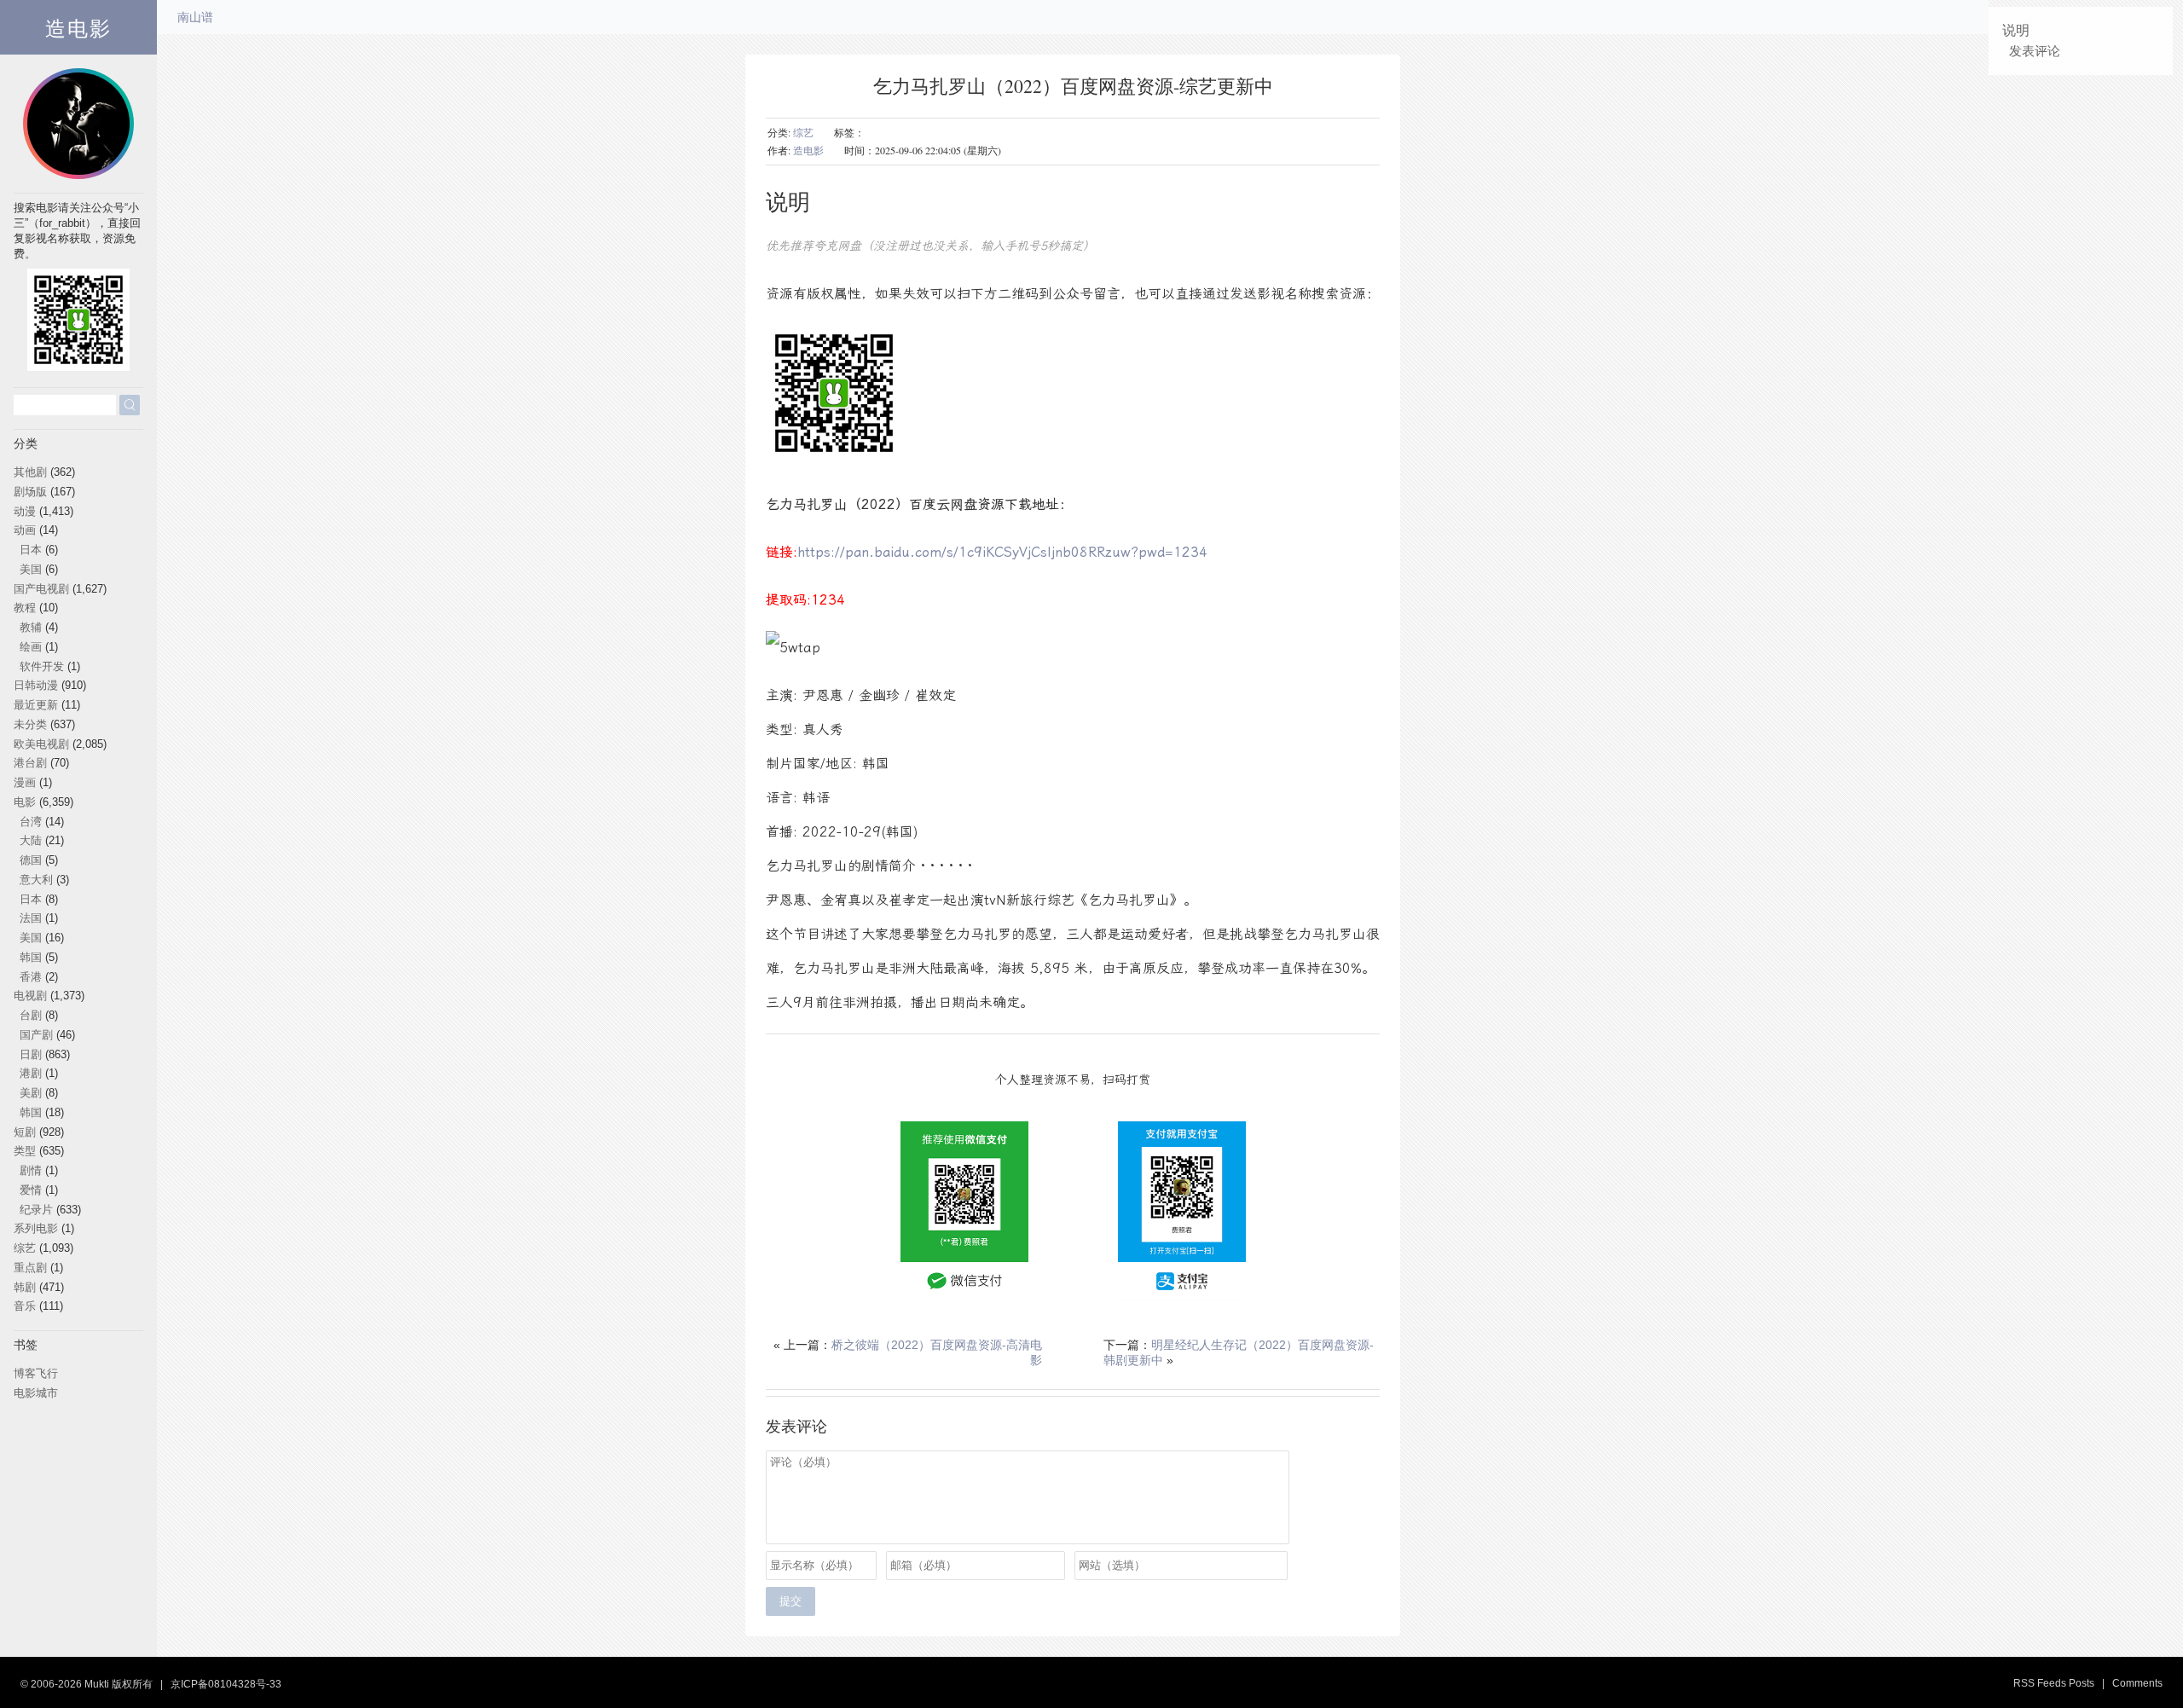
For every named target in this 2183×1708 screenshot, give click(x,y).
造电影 (78, 27)
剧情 (31, 1170)
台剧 (31, 1015)
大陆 (31, 840)
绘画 (31, 647)
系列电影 (36, 1228)
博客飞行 (36, 1373)
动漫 (25, 511)
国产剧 (36, 1035)
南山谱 (195, 17)
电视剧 (30, 996)
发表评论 (2035, 51)
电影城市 (36, 1393)
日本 (31, 550)
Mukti (97, 1684)
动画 (25, 530)
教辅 (31, 627)
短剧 (25, 1132)
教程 (25, 608)
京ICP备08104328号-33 (226, 1684)
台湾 (31, 822)
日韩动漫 (36, 685)
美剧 (31, 1093)
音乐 (25, 1306)
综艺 (803, 132)
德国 (31, 860)
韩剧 (25, 1287)
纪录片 (36, 1210)
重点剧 (30, 1268)
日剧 (31, 1054)
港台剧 (30, 763)
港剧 (31, 1073)
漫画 (25, 782)
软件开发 (42, 666)
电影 (25, 802)
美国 (31, 569)
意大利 (36, 880)
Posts (2082, 1683)
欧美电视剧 (41, 744)
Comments (2137, 1683)
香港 (31, 977)
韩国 (31, 957)
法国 (31, 918)
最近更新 (36, 705)
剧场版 (30, 492)
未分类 (30, 724)
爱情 (31, 1190)
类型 (25, 1151)
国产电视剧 (41, 589)
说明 (2016, 30)
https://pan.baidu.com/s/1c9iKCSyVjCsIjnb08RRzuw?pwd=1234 (1005, 552)
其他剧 (30, 472)
